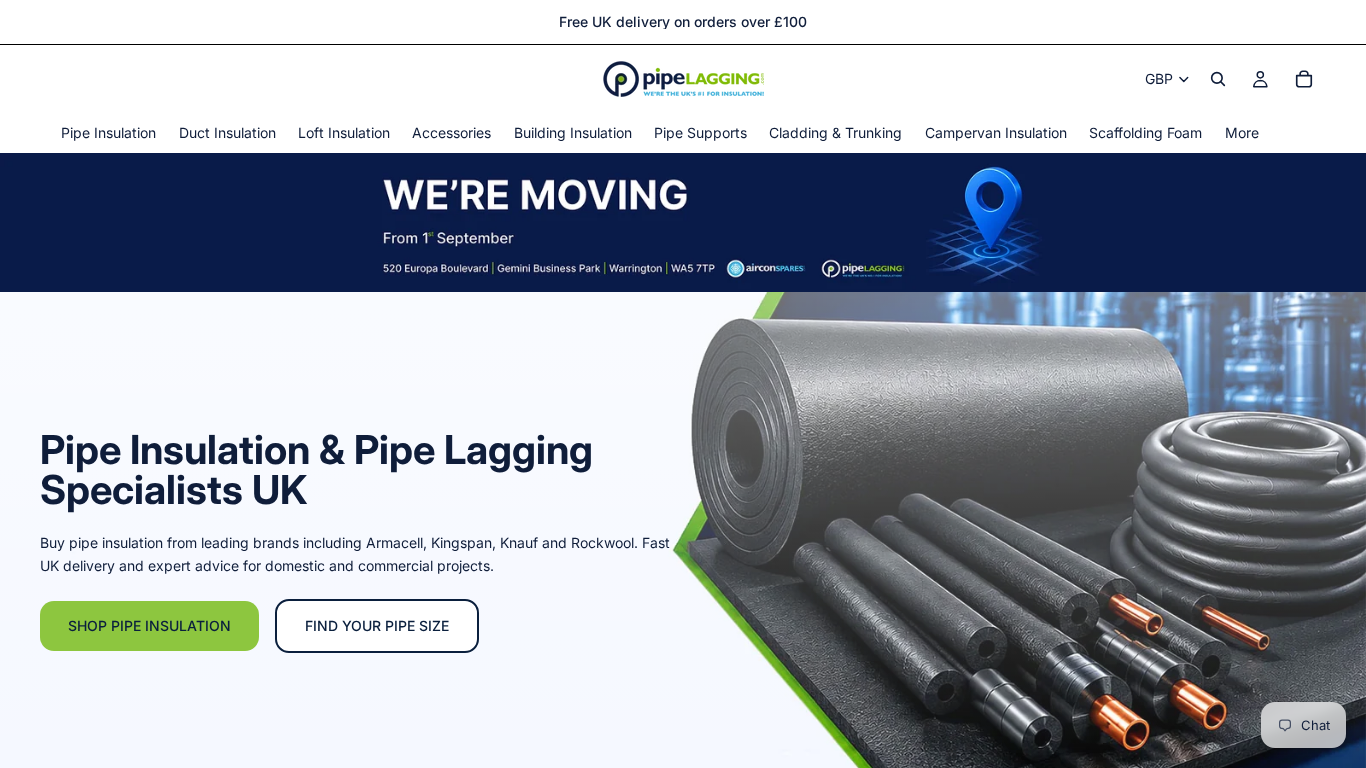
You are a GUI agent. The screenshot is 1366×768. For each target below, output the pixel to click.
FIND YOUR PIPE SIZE (377, 625)
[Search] (1218, 79)
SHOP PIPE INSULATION (149, 625)
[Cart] (1304, 79)
